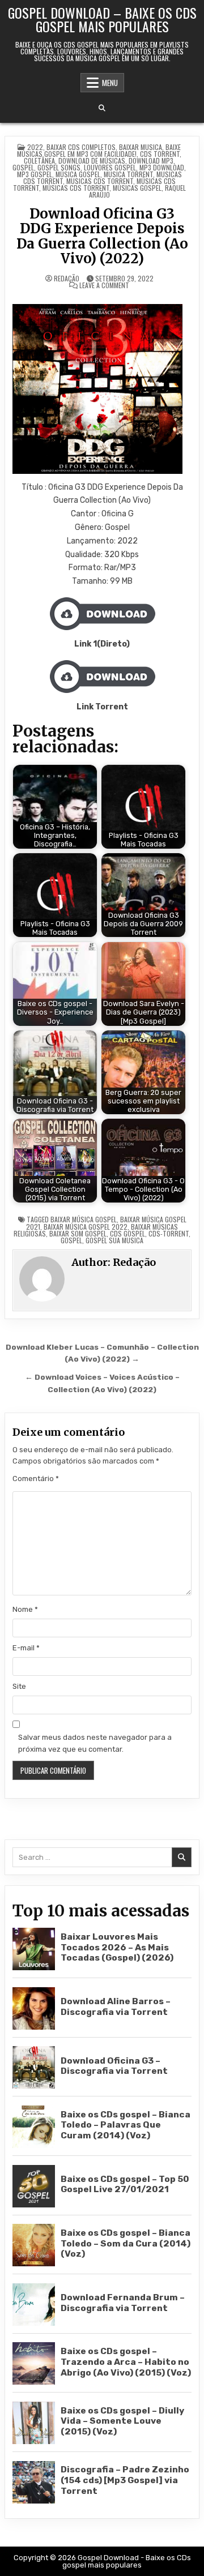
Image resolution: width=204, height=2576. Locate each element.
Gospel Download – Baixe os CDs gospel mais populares (102, 19)
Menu (110, 83)
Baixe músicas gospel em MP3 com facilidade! (99, 150)
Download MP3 (151, 161)
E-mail (26, 1648)
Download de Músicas (92, 161)
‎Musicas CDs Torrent (100, 181)
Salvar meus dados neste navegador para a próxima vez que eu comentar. (95, 1743)
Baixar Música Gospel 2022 (86, 1227)
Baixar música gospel (84, 1219)
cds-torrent (169, 1233)
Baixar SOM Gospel (78, 1233)
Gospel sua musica (114, 1240)
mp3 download (162, 167)
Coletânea (39, 161)
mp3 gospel (35, 174)
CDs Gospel (127, 1233)
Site (19, 1686)
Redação (67, 279)
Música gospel (78, 174)
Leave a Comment (104, 285)
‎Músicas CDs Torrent (76, 188)
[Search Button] (102, 108)
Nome (25, 1609)
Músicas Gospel (137, 188)
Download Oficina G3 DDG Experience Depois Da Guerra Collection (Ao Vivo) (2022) (102, 236)
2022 (35, 147)
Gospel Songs (59, 167)
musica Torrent (128, 174)
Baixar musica (141, 147)
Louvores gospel (110, 167)
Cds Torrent (160, 154)
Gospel (23, 167)
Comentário (36, 1479)
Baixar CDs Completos (81, 147)
